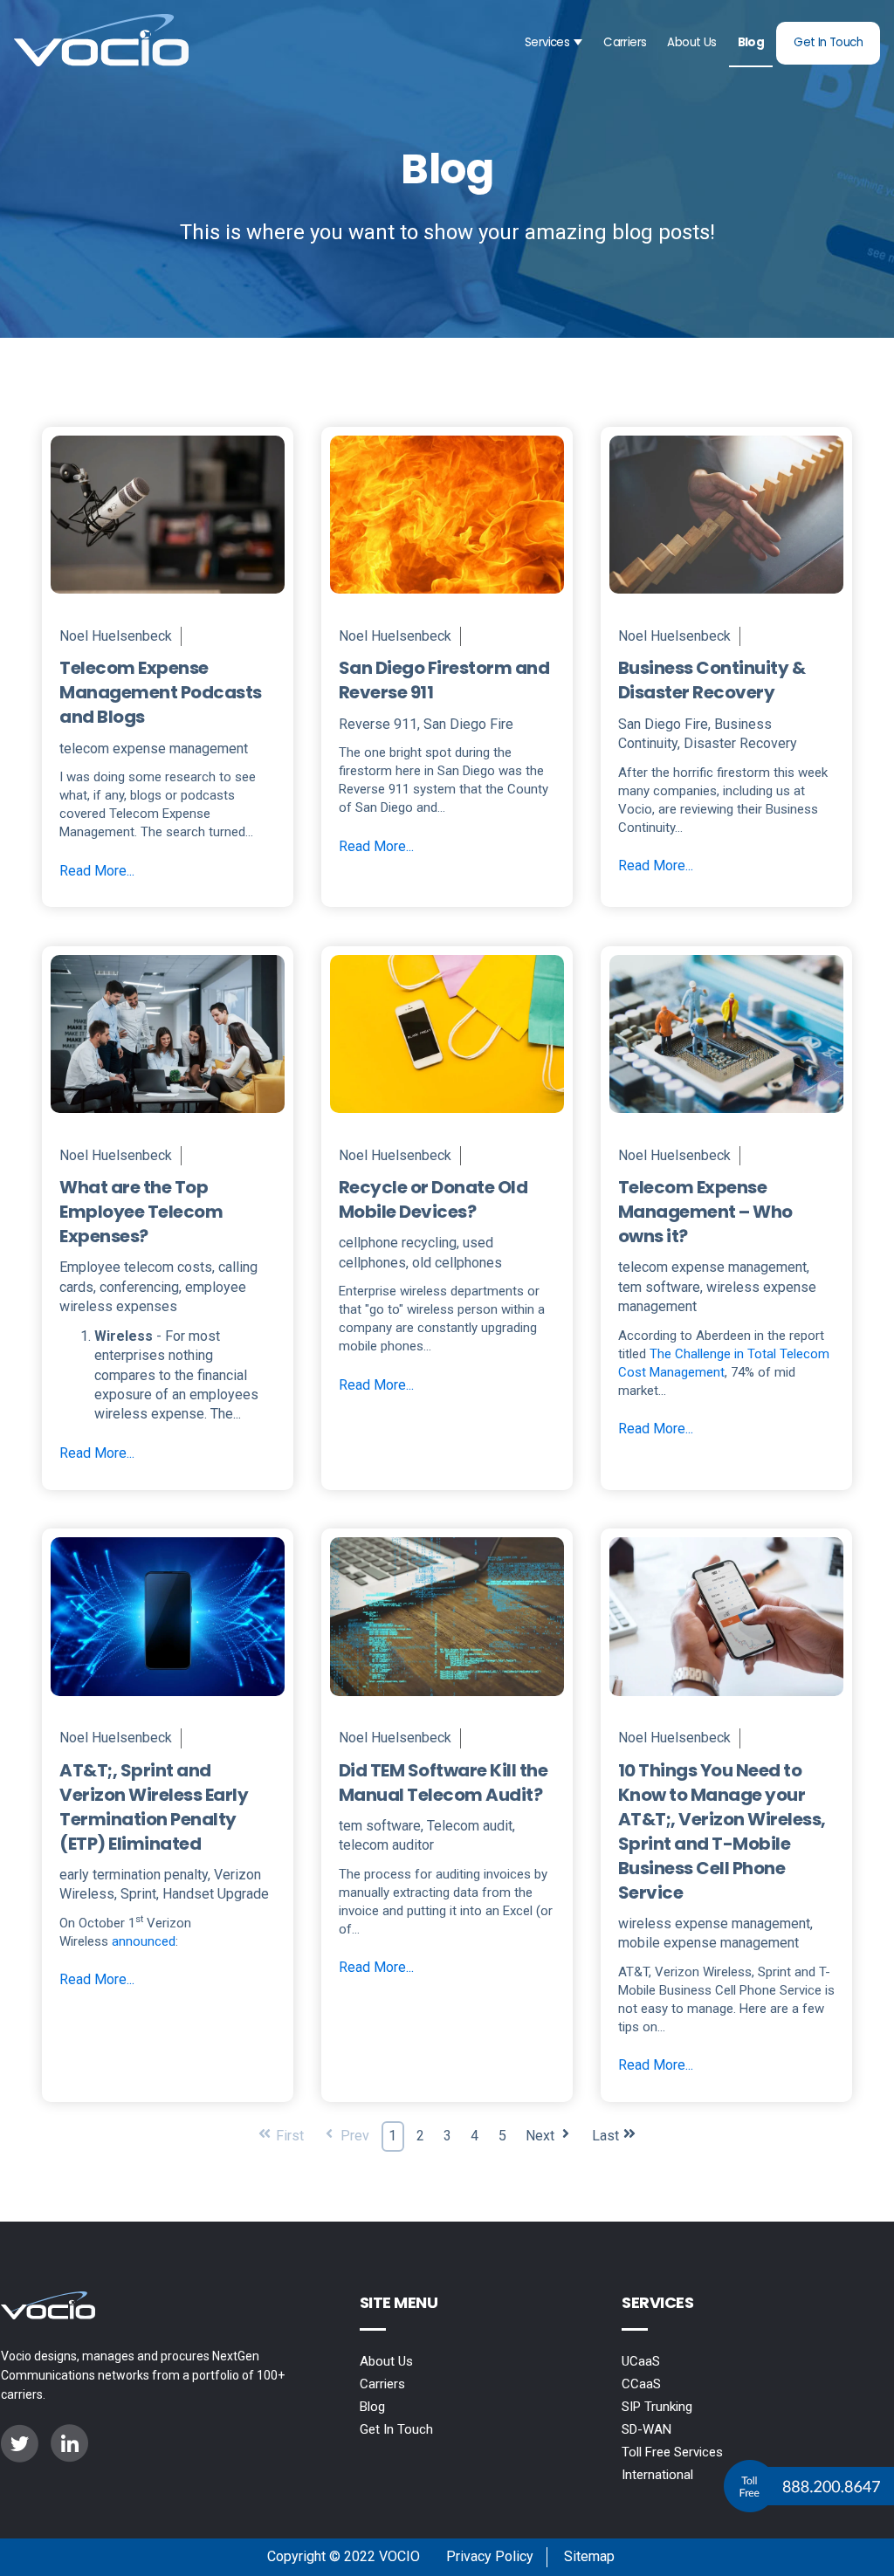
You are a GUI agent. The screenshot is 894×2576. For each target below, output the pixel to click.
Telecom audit (470, 1826)
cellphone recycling (398, 1243)
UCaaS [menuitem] (641, 2361)
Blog (751, 42)
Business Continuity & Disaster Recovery (712, 680)
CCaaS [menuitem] (641, 2384)
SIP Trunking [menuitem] (657, 2407)
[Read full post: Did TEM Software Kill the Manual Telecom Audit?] (447, 1701)
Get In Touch (828, 42)
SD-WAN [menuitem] (646, 2429)
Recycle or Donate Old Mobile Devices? (433, 1199)
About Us (691, 42)
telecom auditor (386, 1845)
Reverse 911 (378, 724)
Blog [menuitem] (372, 2407)
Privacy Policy (490, 2556)
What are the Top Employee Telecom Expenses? (141, 1212)
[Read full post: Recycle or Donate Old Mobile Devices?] (447, 1118)
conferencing (139, 1287)
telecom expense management (154, 749)
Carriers (625, 42)
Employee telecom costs (136, 1267)
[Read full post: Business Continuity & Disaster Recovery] (726, 598)
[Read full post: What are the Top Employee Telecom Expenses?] (168, 1118)
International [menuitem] (657, 2475)
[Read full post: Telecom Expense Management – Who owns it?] (726, 1118)
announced (144, 1941)
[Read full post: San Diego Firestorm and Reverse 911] (447, 598)
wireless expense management (714, 1923)
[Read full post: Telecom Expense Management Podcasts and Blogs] (168, 598)
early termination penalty (134, 1875)
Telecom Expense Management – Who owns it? (705, 1212)
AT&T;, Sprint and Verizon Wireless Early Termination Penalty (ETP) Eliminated (154, 1807)
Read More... (97, 871)
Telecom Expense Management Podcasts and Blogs (161, 692)
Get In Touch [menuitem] (396, 2429)
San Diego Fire (468, 724)
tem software (659, 1287)
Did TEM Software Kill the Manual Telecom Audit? (444, 1783)
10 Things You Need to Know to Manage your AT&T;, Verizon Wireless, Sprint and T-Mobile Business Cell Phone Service (722, 1831)
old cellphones (457, 1263)
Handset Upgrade (216, 1894)
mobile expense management (708, 1943)
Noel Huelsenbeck (116, 636)
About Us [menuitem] (386, 2361)
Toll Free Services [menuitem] (672, 2452)
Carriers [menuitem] (382, 2384)
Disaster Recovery (740, 743)
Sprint (138, 1894)
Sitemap (589, 2556)
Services (547, 42)
